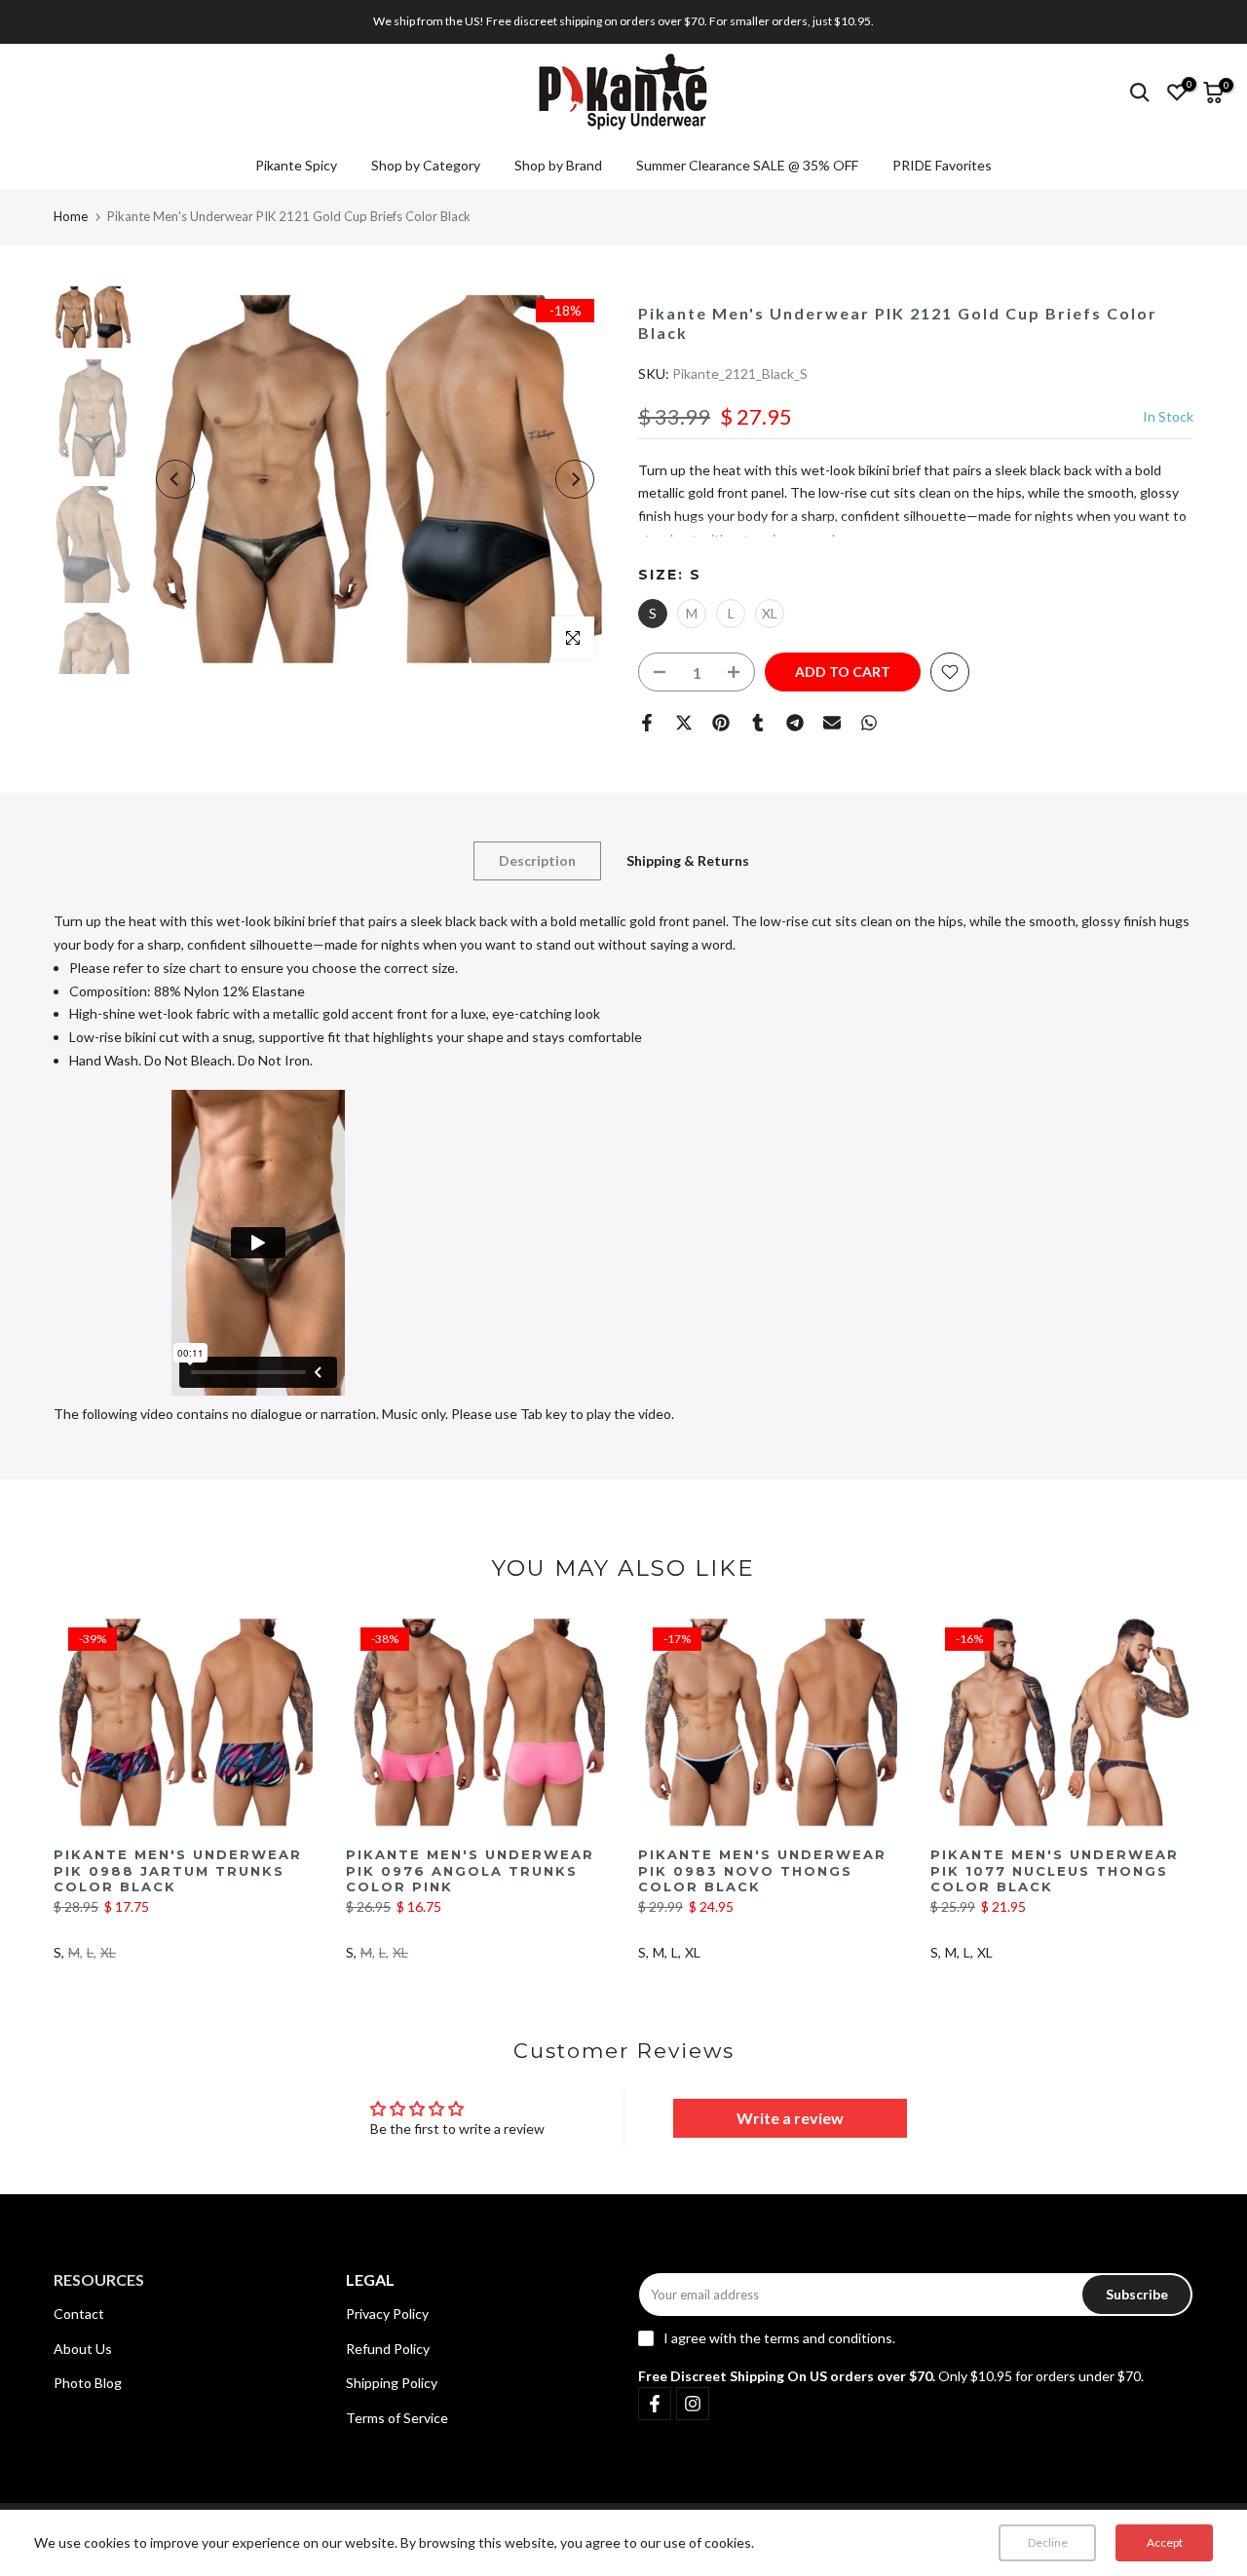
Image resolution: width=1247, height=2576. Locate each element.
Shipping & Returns (688, 860)
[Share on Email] (832, 723)
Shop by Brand (558, 165)
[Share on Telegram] (795, 723)
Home (71, 216)
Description (537, 860)
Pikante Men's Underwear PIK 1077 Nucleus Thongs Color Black (1055, 1870)
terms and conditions (828, 2338)
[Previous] (175, 479)
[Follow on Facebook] (655, 2404)
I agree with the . (779, 2338)
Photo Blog (88, 2383)
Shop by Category (426, 165)
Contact (79, 2314)
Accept (1165, 2542)
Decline (1048, 2542)
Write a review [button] (790, 2118)
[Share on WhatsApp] (869, 723)
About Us (83, 2349)
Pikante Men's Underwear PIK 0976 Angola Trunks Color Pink (470, 1870)
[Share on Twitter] (684, 723)
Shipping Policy (392, 2383)
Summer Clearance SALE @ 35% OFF (747, 165)
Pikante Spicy (296, 165)
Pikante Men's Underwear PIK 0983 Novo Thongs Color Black (762, 1870)
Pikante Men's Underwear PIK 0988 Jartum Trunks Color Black (178, 1870)
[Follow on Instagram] (693, 2404)
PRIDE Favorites (942, 165)
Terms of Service (397, 2418)
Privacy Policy (387, 2314)
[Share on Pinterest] (721, 723)
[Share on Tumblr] (758, 723)
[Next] (575, 479)
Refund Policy (388, 2349)
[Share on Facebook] (647, 723)
